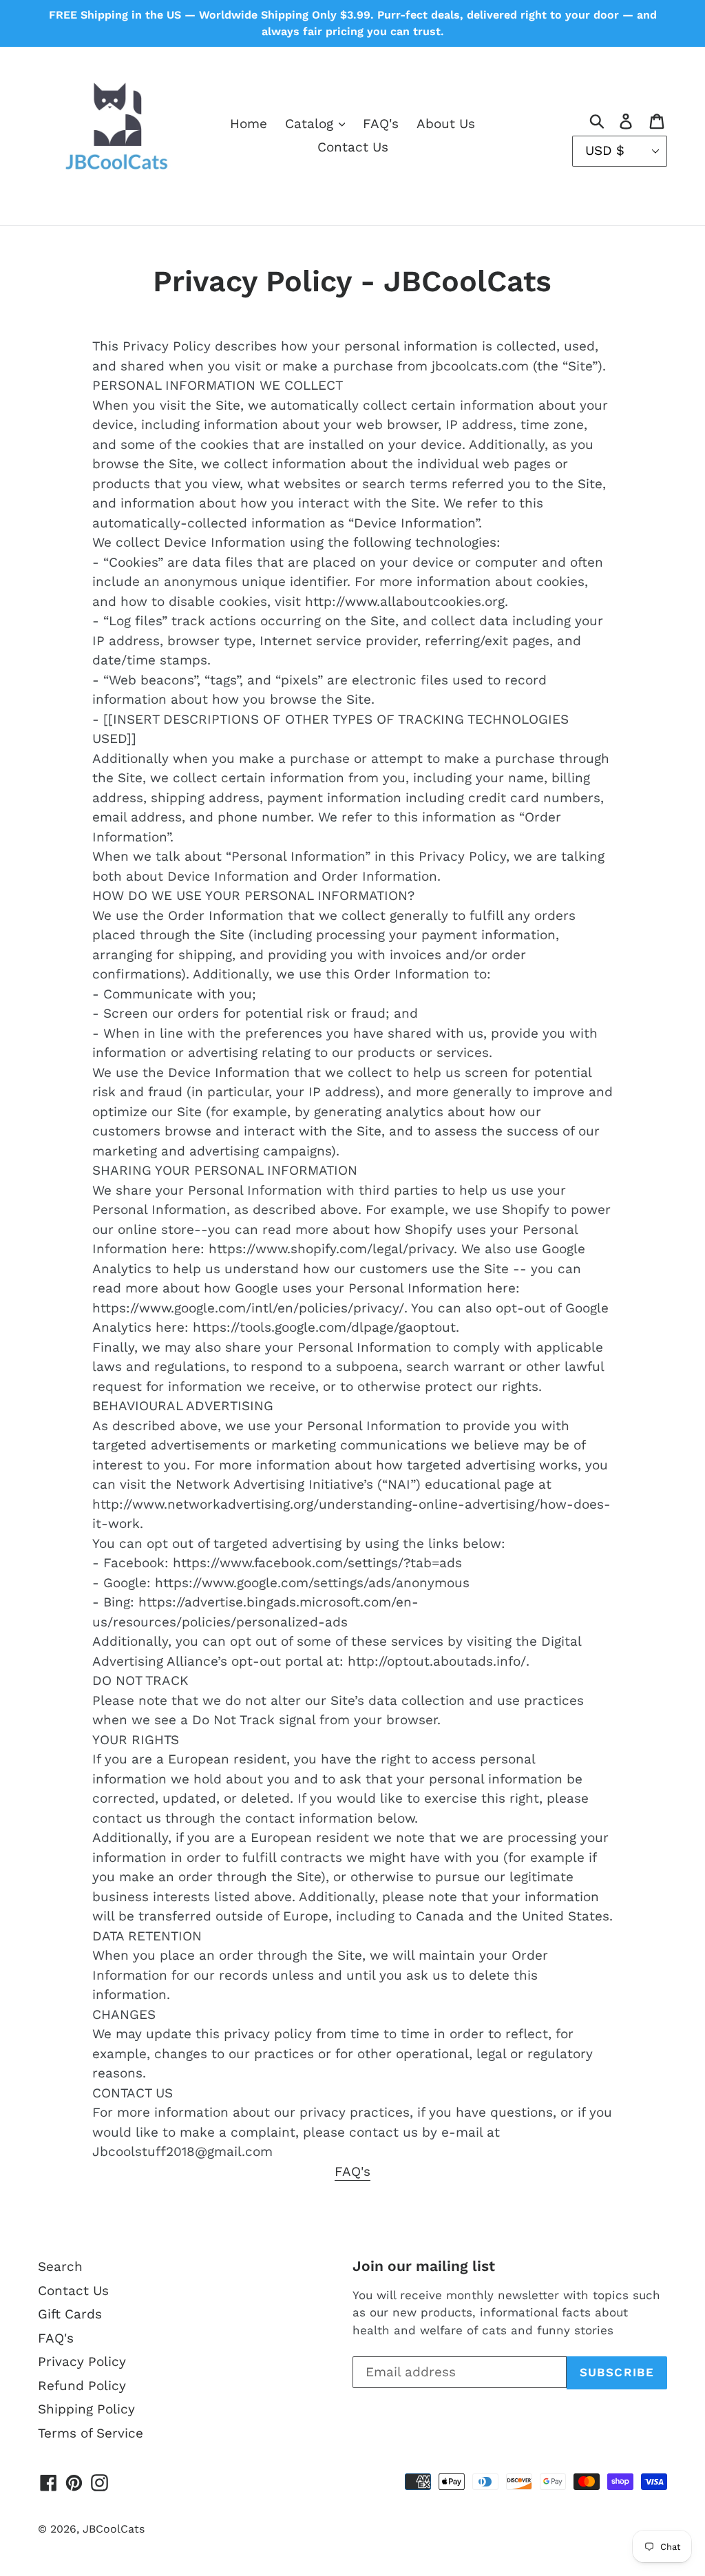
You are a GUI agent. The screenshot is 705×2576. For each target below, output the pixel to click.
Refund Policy (82, 2386)
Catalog (311, 124)
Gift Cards (70, 2314)
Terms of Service (91, 2433)
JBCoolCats (114, 2529)
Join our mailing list (424, 2266)
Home (249, 124)
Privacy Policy (82, 2362)
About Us (446, 124)
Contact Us (353, 147)
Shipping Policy (86, 2409)
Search (60, 2266)
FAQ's (381, 124)
